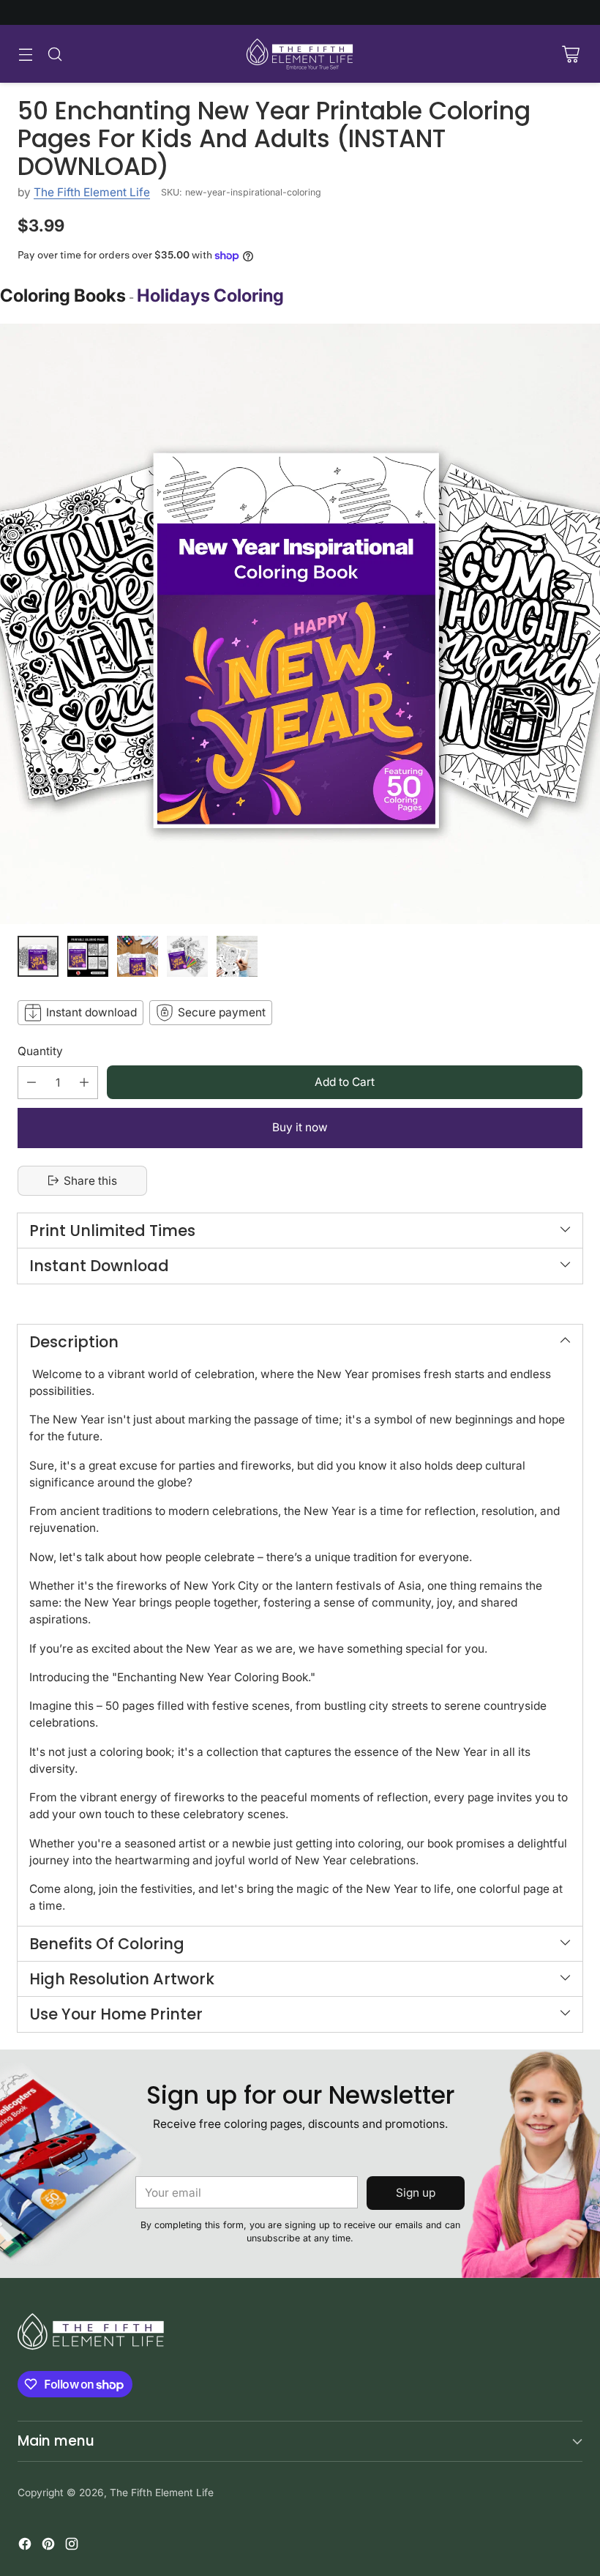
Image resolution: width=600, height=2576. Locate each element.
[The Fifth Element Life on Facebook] (25, 2546)
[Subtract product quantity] (31, 1083)
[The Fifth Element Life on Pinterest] (48, 2546)
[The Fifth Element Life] (300, 54)
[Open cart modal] (570, 54)
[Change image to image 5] (237, 956)
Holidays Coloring (210, 295)
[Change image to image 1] (38, 956)
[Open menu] (25, 54)
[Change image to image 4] (187, 956)
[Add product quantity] (84, 1083)
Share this (90, 1181)
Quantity (40, 1051)
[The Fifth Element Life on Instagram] (72, 2546)
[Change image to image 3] (138, 956)
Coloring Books (63, 295)
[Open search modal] (55, 54)
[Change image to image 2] (88, 956)
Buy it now (300, 1127)
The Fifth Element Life (92, 192)
